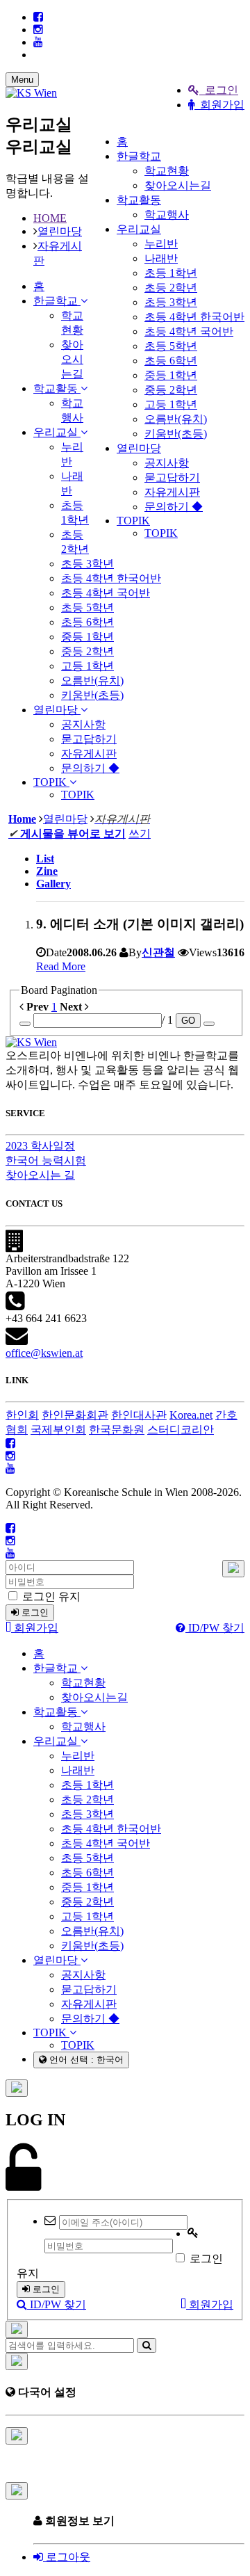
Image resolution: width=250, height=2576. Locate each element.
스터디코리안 (181, 1430)
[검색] (147, 2345)
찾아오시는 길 (40, 1175)
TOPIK (133, 521)
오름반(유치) (176, 419)
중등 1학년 (171, 375)
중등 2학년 (171, 390)
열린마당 (139, 448)
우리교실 (139, 229)
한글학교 (139, 156)
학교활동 (139, 200)
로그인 (219, 90)
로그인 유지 (50, 1596)
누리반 (161, 244)
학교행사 (167, 215)
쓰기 (140, 834)
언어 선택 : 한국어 (85, 2060)
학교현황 (167, 171)
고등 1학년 (171, 404)
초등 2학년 (171, 288)
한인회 (22, 1415)
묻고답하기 (172, 477)
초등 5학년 (171, 346)
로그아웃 (67, 2557)
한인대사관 (139, 1415)
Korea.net (191, 1415)
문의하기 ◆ (174, 507)
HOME (50, 218)
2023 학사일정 (40, 1146)
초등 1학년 (171, 273)
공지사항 (167, 463)
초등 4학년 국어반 (189, 331)
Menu (22, 80)
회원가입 (219, 105)
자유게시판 (172, 492)
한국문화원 (117, 1430)
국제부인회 (58, 1430)
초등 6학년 (171, 361)
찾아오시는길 (178, 185)
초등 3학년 (171, 302)
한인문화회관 (75, 1415)
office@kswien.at (44, 1353)
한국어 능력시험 (46, 1160)
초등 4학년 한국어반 (194, 317)
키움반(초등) (176, 434)
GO (188, 1021)
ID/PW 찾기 (215, 1628)
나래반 (161, 258)
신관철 (158, 952)
